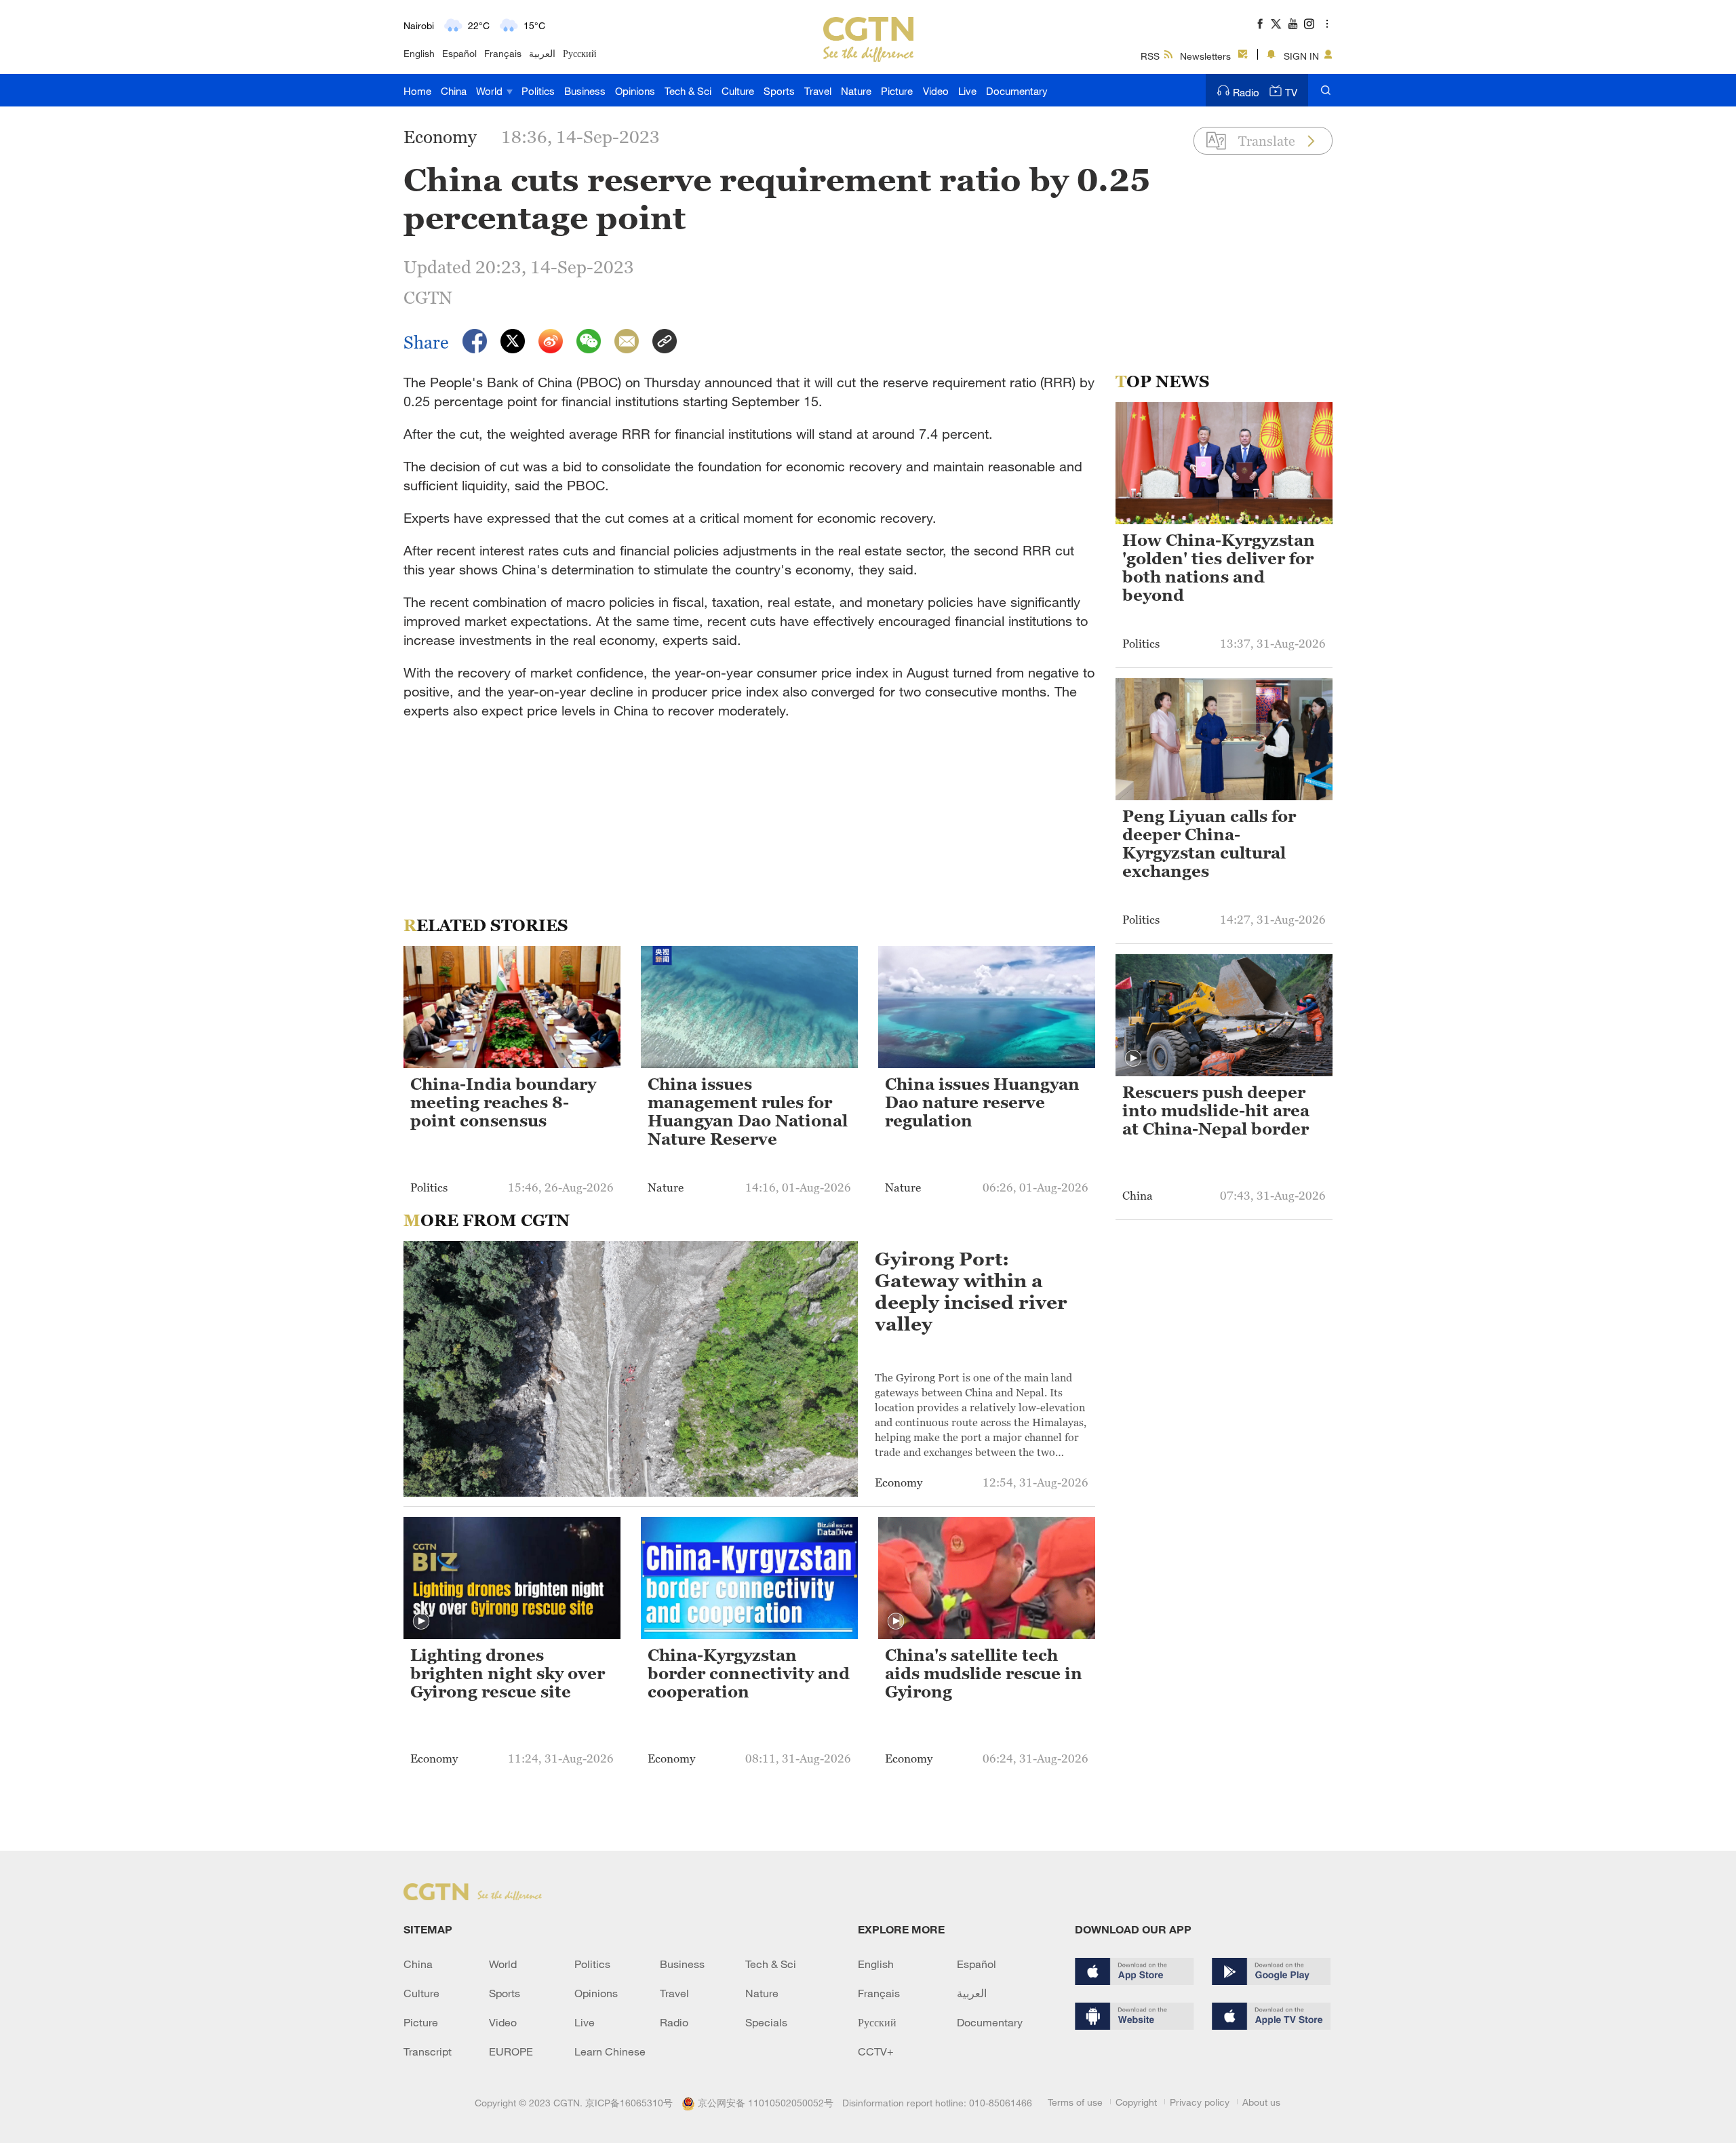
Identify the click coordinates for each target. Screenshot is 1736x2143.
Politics (538, 91)
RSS (1150, 56)
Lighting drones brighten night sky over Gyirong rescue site (508, 1674)
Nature (856, 91)
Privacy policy (1200, 2102)
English (419, 53)
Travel (818, 91)
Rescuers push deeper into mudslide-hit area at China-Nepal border (1216, 1111)
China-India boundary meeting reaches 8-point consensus (503, 1103)
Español (459, 53)
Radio (1246, 92)
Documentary (1017, 91)
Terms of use (1075, 2102)
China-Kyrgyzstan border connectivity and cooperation (749, 1674)
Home (417, 91)
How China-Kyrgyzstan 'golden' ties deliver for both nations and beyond (1219, 568)
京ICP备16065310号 (629, 2103)
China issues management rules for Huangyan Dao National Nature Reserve (748, 1112)
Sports (779, 91)
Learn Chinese (610, 2051)
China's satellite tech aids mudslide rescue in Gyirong (984, 1674)
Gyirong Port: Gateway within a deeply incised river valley (971, 1291)
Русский (580, 53)
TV (1291, 92)
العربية (542, 53)
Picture (897, 91)
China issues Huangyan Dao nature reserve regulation (982, 1103)
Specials (766, 2022)
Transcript (428, 2051)
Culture (738, 91)
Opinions (635, 91)
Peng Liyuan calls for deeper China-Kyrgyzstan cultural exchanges (1209, 844)
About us (1261, 2102)
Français (503, 53)
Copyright (1136, 2102)
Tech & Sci (688, 91)
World (491, 91)
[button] (421, 1621)
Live (967, 91)
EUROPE (511, 2051)
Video (936, 91)
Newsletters (1205, 56)
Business (585, 91)
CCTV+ (876, 2051)
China (454, 91)
